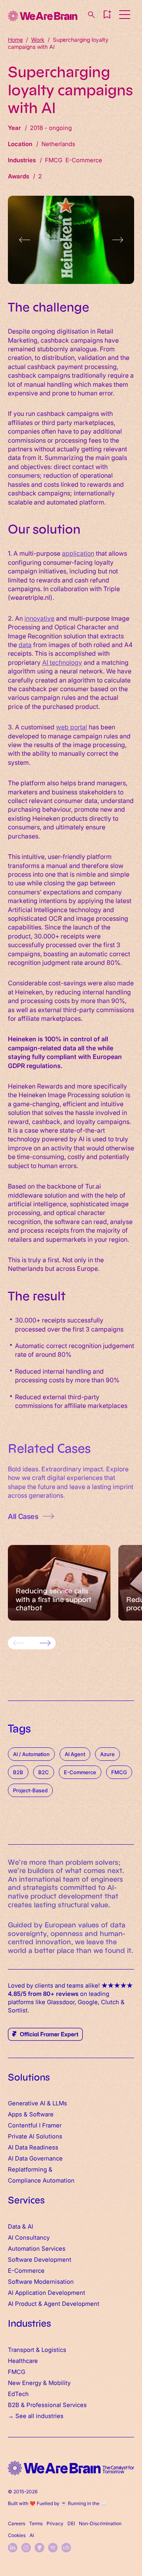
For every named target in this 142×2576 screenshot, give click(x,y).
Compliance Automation (41, 2180)
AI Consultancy (29, 2237)
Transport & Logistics (37, 2349)
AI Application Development (47, 2292)
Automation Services (37, 2248)
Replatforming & (31, 2169)
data (25, 644)
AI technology (62, 662)
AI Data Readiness (33, 2147)
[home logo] (71, 2468)
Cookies (17, 2535)
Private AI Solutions (35, 2136)
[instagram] (26, 2548)
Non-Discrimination (100, 2523)
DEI (71, 2523)
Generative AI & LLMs (37, 2103)
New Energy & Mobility (39, 2382)
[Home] (43, 16)
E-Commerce (26, 2270)
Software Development (40, 2259)
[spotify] (53, 2548)
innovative (39, 618)
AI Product (22, 2303)
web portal (72, 727)
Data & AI (21, 2226)
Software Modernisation (41, 2281)
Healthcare (23, 2360)
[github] (39, 2548)
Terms (36, 2523)
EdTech (18, 2393)
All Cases (23, 1516)
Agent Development (72, 2303)
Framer (52, 2125)
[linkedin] (13, 2548)
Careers (17, 2523)
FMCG (17, 2371)
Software (41, 2114)
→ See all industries (36, 2416)
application (78, 553)
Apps (15, 2114)
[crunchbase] (66, 2548)
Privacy (55, 2523)
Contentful (23, 2125)
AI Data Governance (35, 2158)
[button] (107, 15)
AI (32, 2535)
